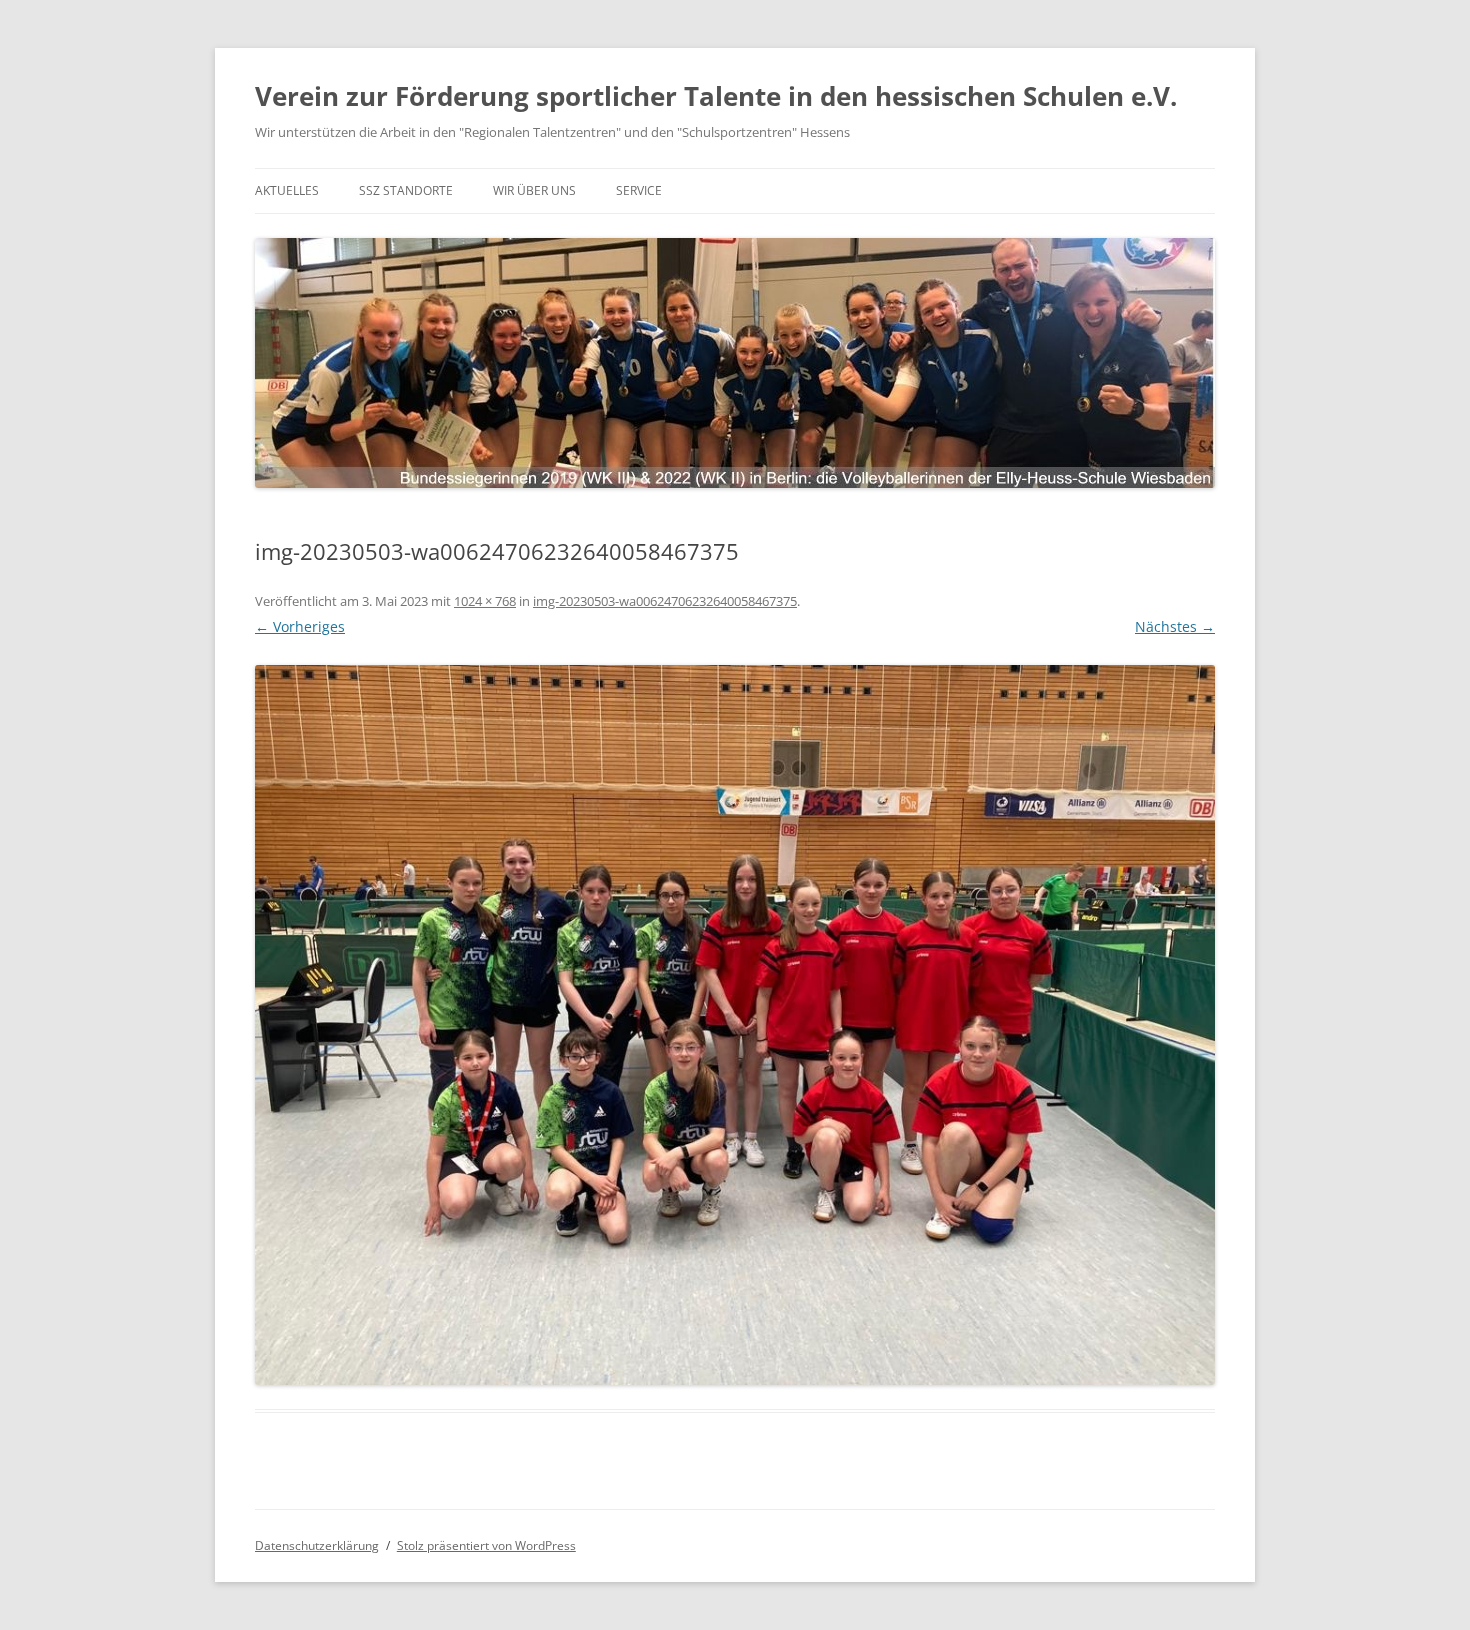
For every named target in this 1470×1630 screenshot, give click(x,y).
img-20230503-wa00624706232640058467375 (665, 601)
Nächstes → (1175, 626)
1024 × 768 (485, 601)
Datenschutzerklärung (317, 1545)
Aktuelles (287, 190)
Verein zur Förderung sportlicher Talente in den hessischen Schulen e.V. (716, 96)
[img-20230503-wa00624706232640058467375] (735, 1025)
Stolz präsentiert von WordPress (486, 1545)
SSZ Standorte (406, 190)
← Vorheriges (300, 626)
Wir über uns (534, 190)
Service (639, 190)
